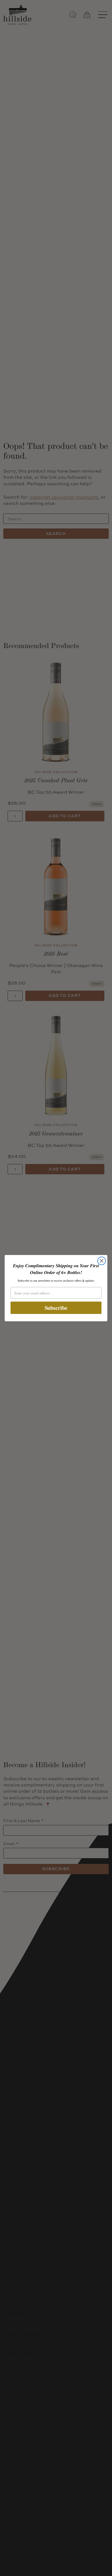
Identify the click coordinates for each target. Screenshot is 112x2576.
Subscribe (56, 1308)
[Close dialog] (102, 1261)
